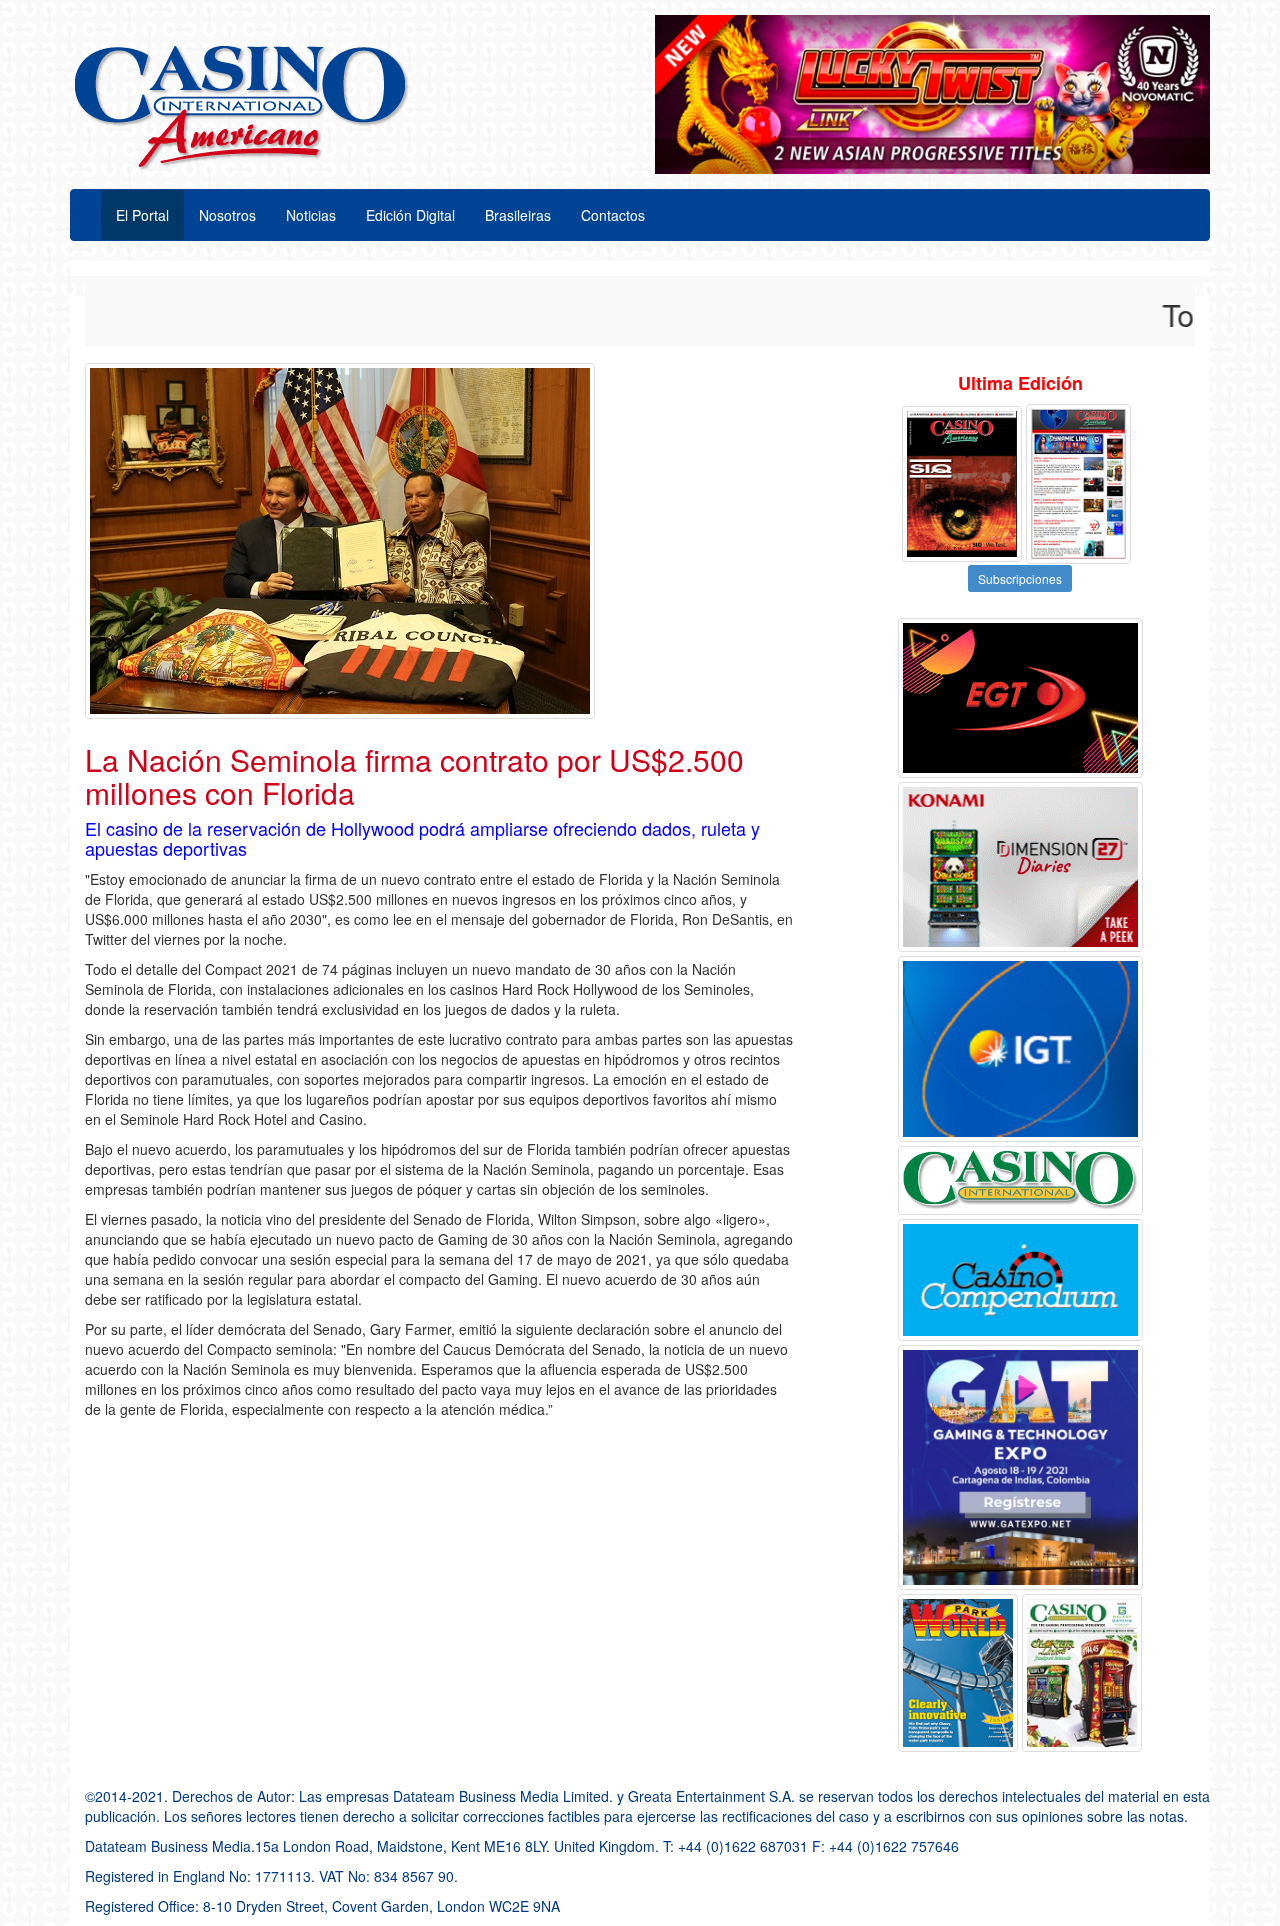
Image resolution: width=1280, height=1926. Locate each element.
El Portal (142, 215)
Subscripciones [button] (1020, 578)
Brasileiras (518, 215)
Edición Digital (410, 215)
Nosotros (227, 215)
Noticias (311, 215)
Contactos (613, 215)
